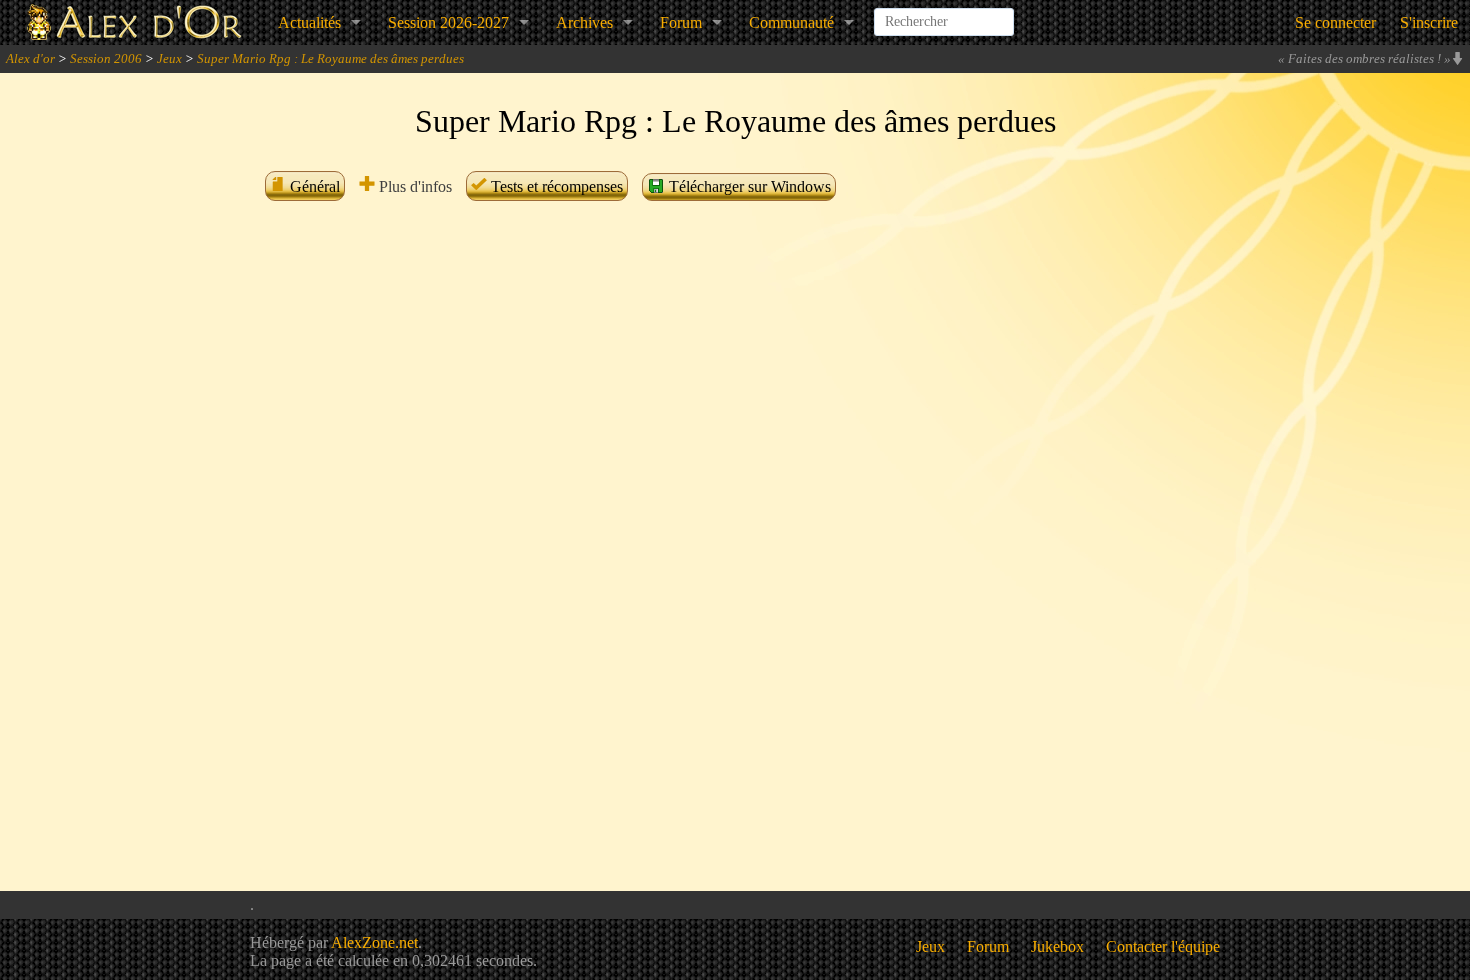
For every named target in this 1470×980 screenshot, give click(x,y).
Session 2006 (106, 58)
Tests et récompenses (555, 186)
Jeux (169, 58)
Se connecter (1335, 22)
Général (313, 186)
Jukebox (1057, 946)
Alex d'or (30, 58)
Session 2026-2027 (448, 22)
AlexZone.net (374, 942)
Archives (584, 22)
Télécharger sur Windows (748, 186)
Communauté (791, 22)
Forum (681, 22)
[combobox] (944, 14)
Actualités (309, 22)
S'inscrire (1429, 22)
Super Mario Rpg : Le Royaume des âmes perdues (330, 58)
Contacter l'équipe (1163, 946)
